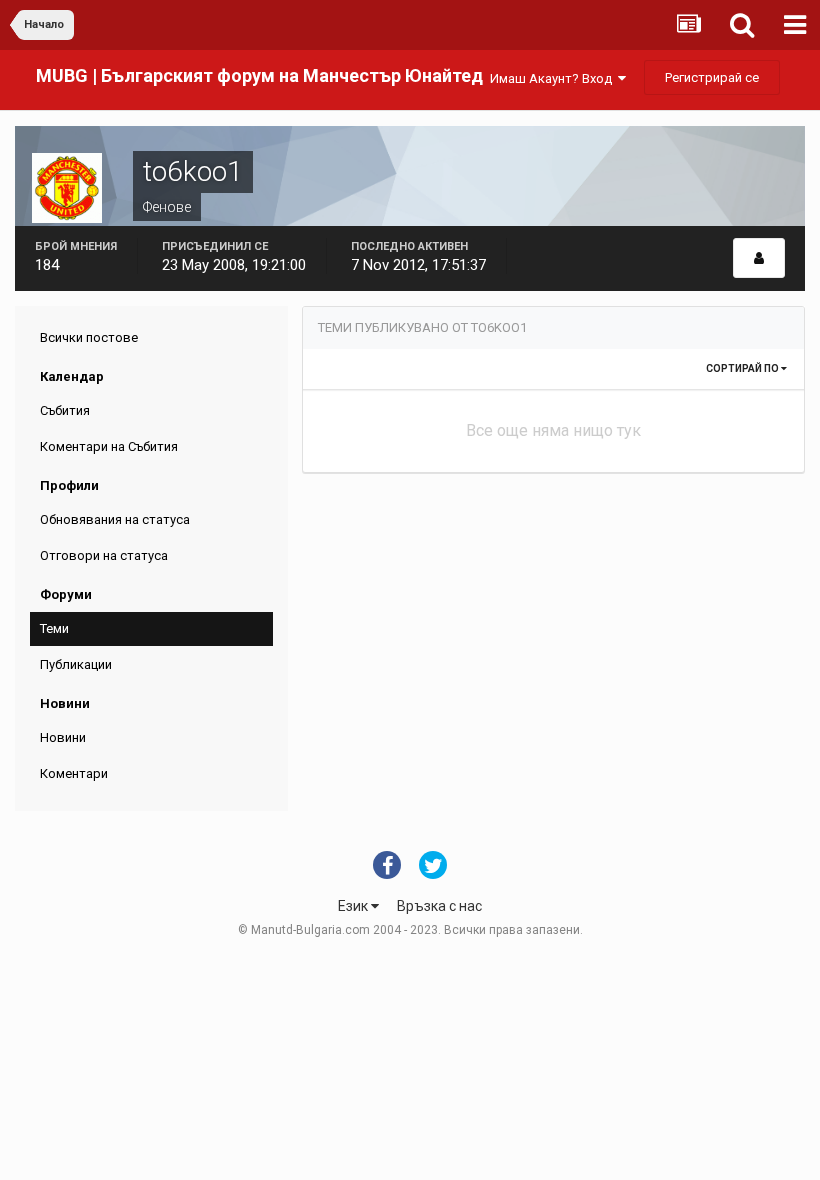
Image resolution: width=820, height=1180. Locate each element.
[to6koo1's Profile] (759, 258)
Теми (54, 628)
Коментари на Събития (109, 446)
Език (354, 906)
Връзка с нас (439, 906)
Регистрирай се (712, 77)
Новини (63, 737)
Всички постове (89, 337)
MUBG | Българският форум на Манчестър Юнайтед (259, 75)
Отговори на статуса (104, 555)
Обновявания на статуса (115, 519)
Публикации (76, 664)
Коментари (74, 773)
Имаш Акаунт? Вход (554, 78)
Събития (65, 410)
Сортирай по (743, 368)
